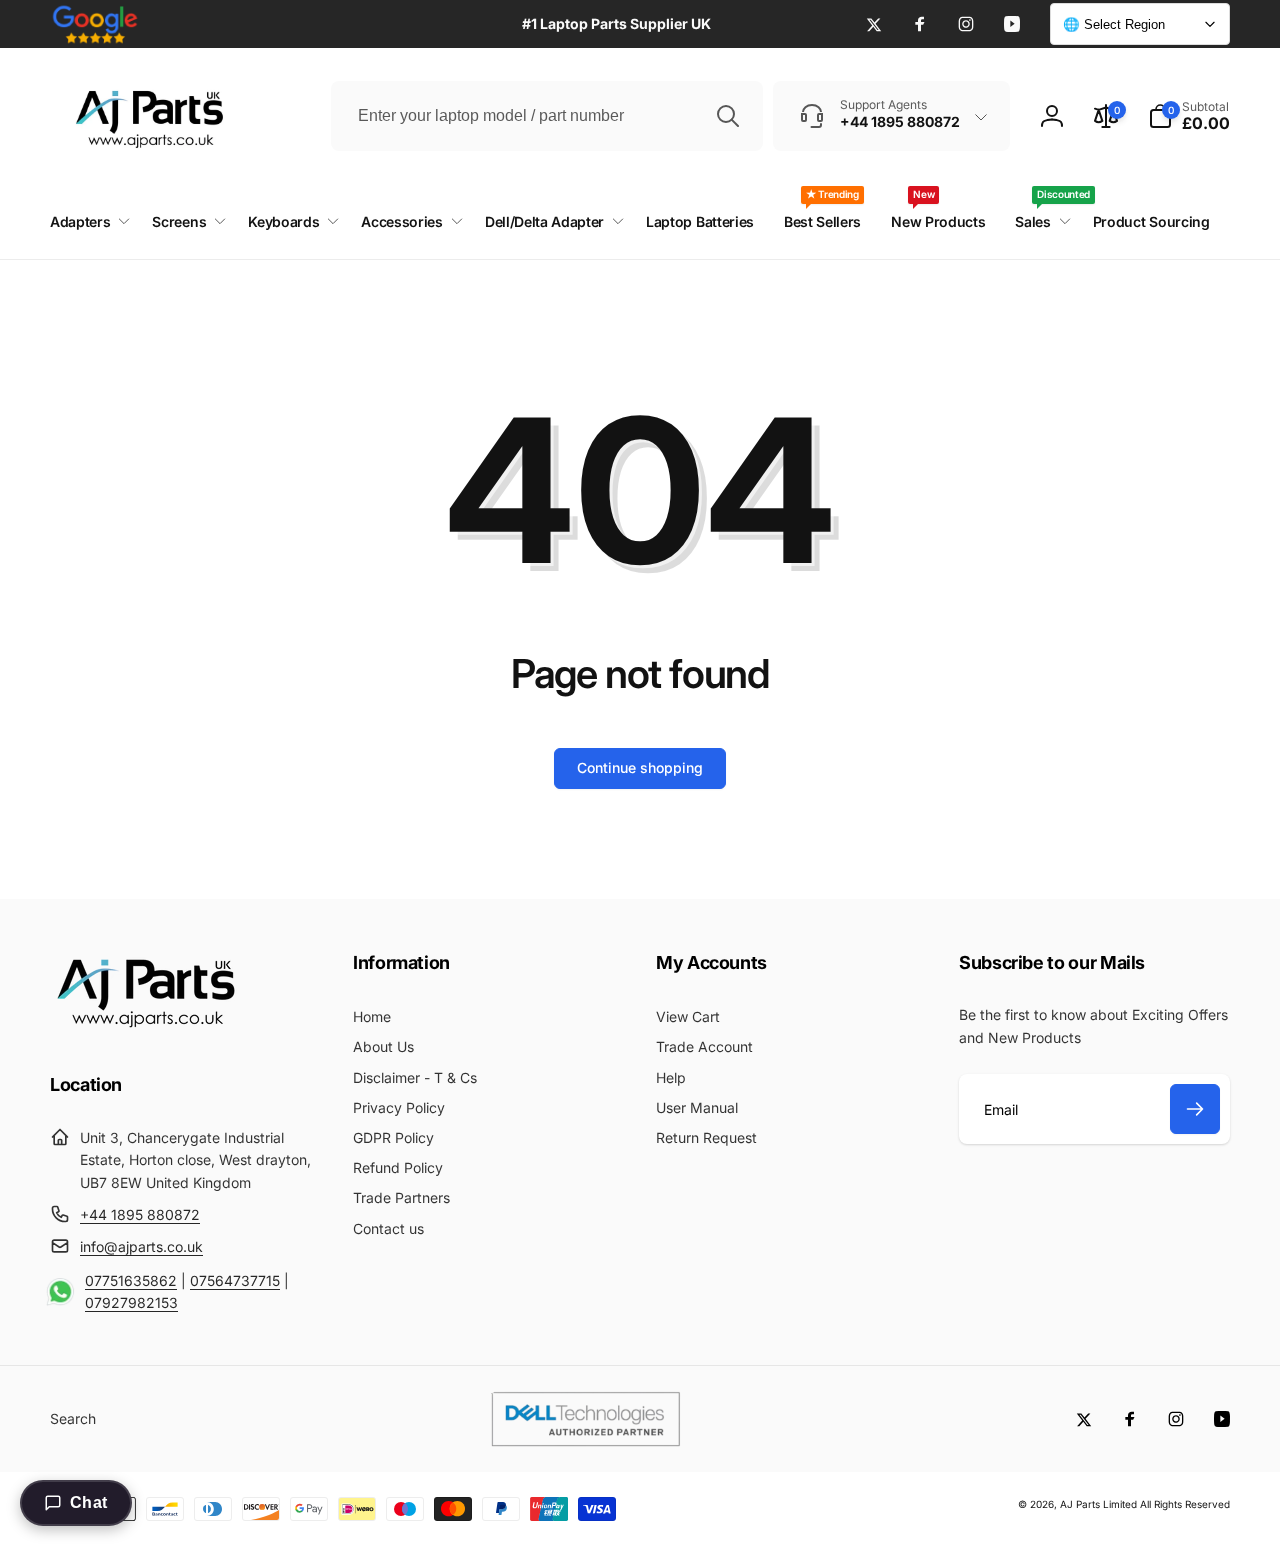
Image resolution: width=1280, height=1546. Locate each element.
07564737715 (235, 1280)
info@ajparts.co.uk (141, 1246)
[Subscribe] (1195, 1109)
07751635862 (131, 1280)
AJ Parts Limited (1098, 1504)
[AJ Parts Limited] (145, 1030)
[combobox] (547, 116)
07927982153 (131, 1302)
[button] (1189, 116)
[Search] (728, 116)
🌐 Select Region (1114, 24)
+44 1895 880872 (140, 1214)
